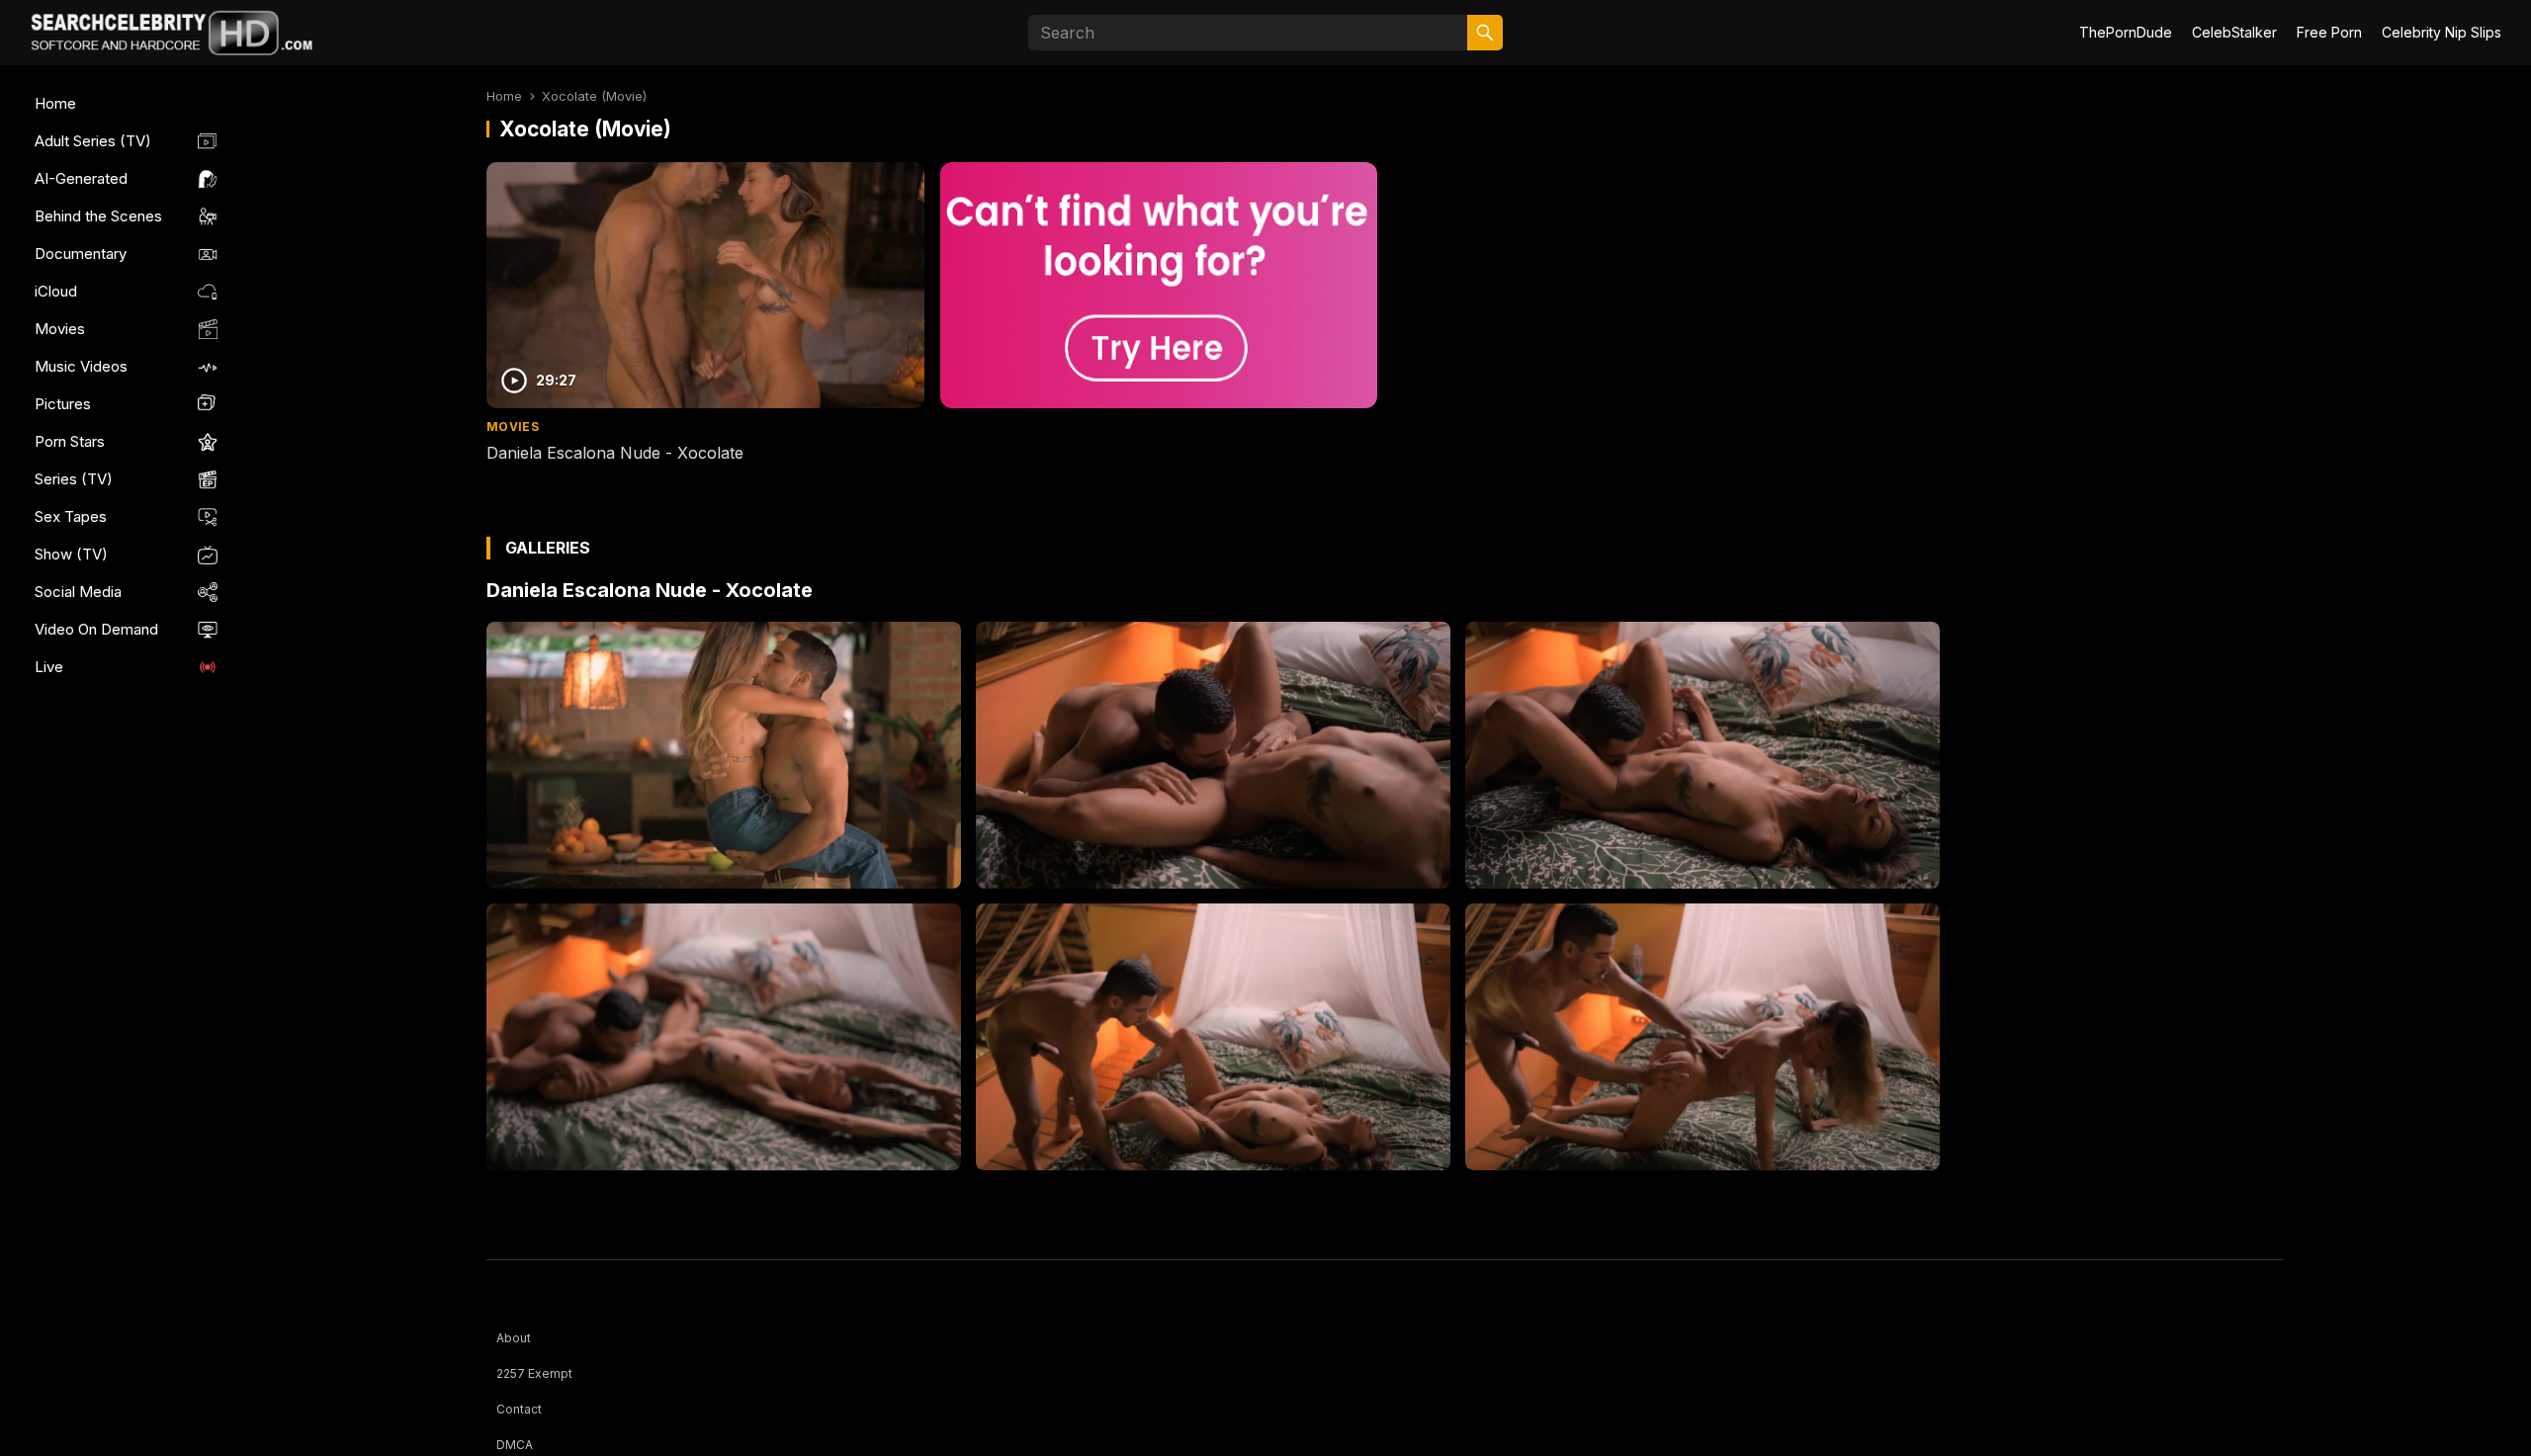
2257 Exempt (534, 1373)
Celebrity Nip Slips (2442, 32)
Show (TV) (71, 554)
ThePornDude (2126, 32)
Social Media (78, 592)
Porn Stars (70, 441)
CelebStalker (2234, 32)
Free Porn (2329, 32)
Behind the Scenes (98, 216)
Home (55, 103)
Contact (519, 1409)
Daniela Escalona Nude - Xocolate (615, 453)
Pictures (63, 404)
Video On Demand (96, 629)
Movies (60, 329)
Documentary (81, 254)
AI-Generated (81, 178)
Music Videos (81, 366)
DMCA (515, 1445)
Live (49, 667)
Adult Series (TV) (93, 141)
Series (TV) (74, 479)
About (514, 1338)
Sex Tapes (71, 516)
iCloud (56, 291)
